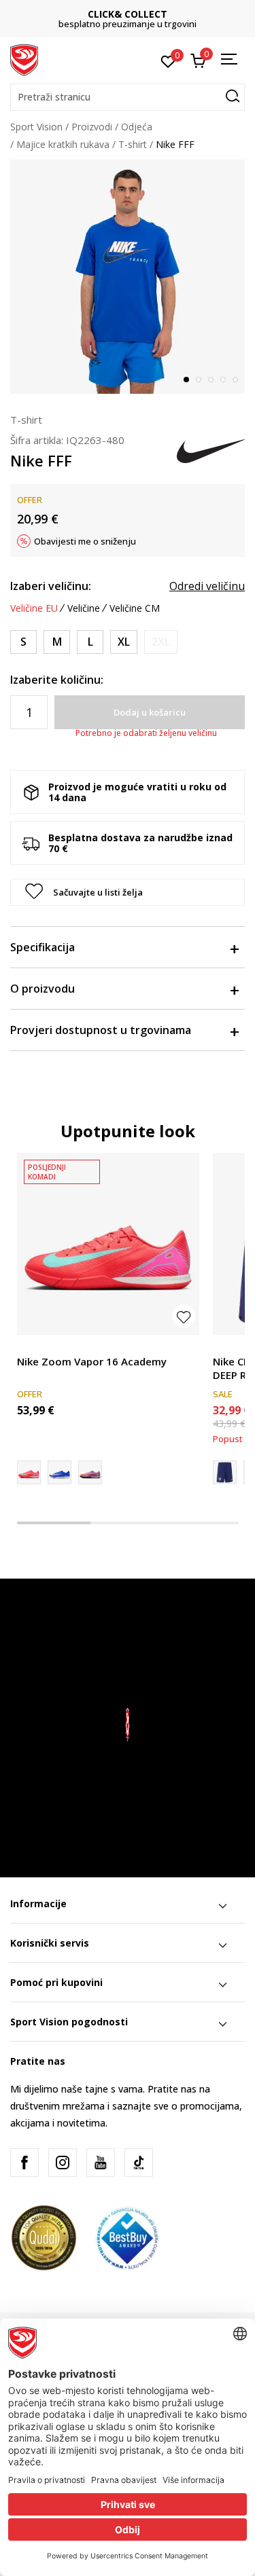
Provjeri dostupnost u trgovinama (101, 1030)
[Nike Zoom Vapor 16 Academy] (108, 1244)
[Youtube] (101, 2163)
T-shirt (133, 144)
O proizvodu (42, 989)
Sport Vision (36, 127)
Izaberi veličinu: (51, 586)
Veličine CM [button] (135, 608)
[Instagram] (63, 2163)
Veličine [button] (84, 608)
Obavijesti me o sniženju (85, 541)
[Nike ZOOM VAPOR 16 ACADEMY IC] (90, 1472)
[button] (128, 97)
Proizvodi (92, 127)
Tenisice (35, 1346)
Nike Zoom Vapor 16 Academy (92, 1361)
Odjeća (137, 127)
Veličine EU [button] (34, 608)
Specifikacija (42, 947)
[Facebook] (24, 2163)
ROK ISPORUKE (130, 14)
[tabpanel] (128, 277)
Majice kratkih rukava (63, 144)
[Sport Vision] (24, 59)
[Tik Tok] (139, 2163)
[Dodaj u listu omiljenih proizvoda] (184, 1316)
